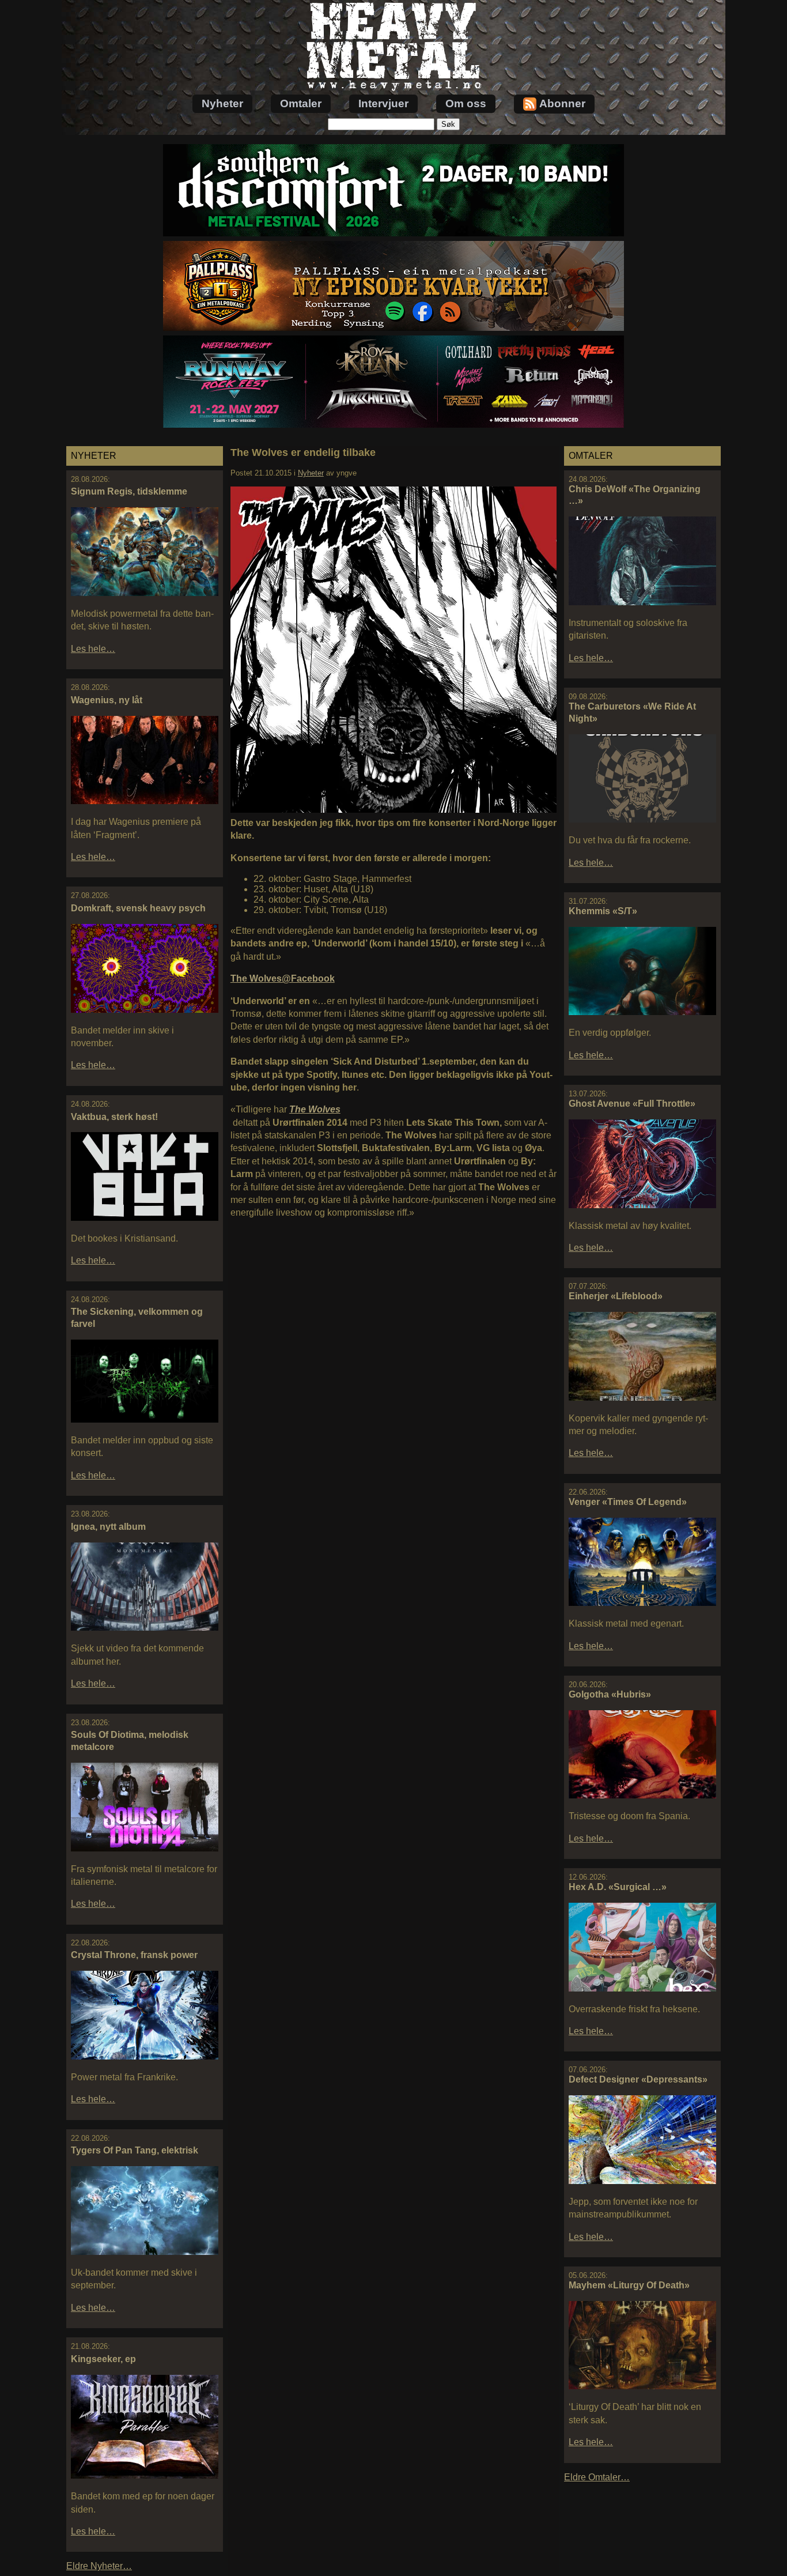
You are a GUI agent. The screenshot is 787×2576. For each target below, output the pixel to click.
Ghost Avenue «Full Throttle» (632, 1104)
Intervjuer (383, 103)
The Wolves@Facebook (283, 978)
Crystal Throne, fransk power (134, 1955)
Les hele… (93, 649)
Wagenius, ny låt (107, 700)
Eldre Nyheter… (99, 2566)
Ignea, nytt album (108, 1527)
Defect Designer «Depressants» (638, 2079)
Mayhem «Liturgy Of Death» (629, 2285)
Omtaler (301, 103)
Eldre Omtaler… (597, 2477)
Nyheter (222, 103)
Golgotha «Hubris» (610, 1694)
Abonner (562, 103)
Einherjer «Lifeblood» (616, 1296)
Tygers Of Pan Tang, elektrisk (135, 2150)
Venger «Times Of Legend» (628, 1502)
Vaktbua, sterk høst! (114, 1117)
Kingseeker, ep (103, 2359)
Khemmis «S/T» (603, 911)
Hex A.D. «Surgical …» (618, 1887)
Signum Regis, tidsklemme (129, 491)
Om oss (466, 103)
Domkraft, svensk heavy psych (138, 908)
